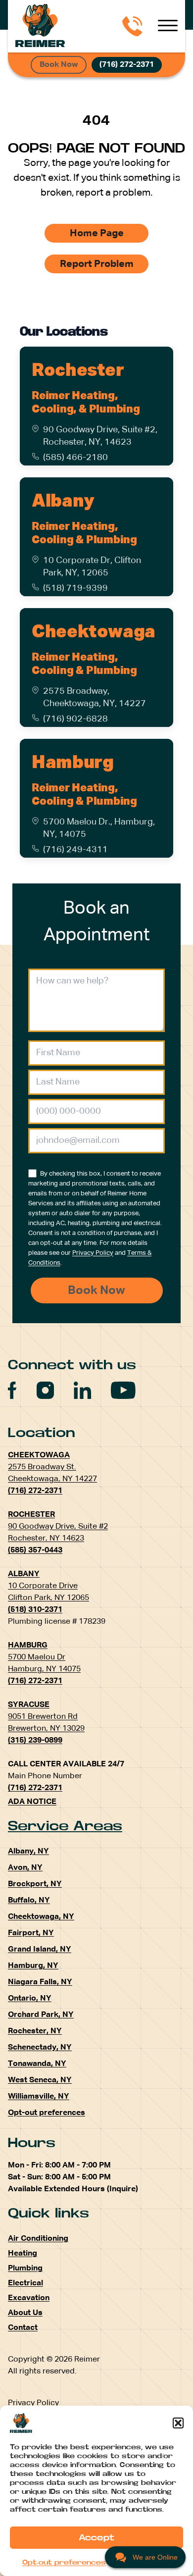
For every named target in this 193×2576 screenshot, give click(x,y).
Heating (23, 2254)
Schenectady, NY (40, 2048)
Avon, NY (25, 1868)
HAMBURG (28, 1646)
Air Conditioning (38, 2239)
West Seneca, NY (40, 2080)
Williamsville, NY (39, 2097)
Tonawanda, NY (37, 2064)
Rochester (78, 371)
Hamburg (72, 763)
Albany (63, 502)
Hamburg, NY (33, 1966)
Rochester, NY (35, 2031)
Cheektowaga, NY (41, 1917)
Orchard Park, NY (41, 2015)
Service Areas (65, 1826)
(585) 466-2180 (75, 458)
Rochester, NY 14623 (46, 1539)
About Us (25, 2313)
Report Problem (97, 264)
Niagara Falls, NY (40, 1982)
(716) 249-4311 (75, 850)
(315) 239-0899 (35, 1741)
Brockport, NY (35, 1884)
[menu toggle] (168, 26)
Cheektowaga (94, 632)
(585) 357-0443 (35, 1550)
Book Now (59, 65)
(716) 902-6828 (75, 719)
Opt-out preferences (64, 2563)
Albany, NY (28, 1852)
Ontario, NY (30, 1999)
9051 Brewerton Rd (43, 1717)
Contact (23, 2328)
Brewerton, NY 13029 (46, 1729)
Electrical (25, 2283)
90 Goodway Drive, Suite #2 (58, 1527)
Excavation (29, 2298)
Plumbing (25, 2268)
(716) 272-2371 (127, 65)
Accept (96, 2538)
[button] (178, 2423)
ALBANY (24, 1574)
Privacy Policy (93, 1253)
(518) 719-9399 (75, 588)
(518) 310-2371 (35, 1610)
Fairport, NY (31, 1933)
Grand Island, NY (40, 1950)
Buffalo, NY (29, 1901)
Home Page (97, 233)
